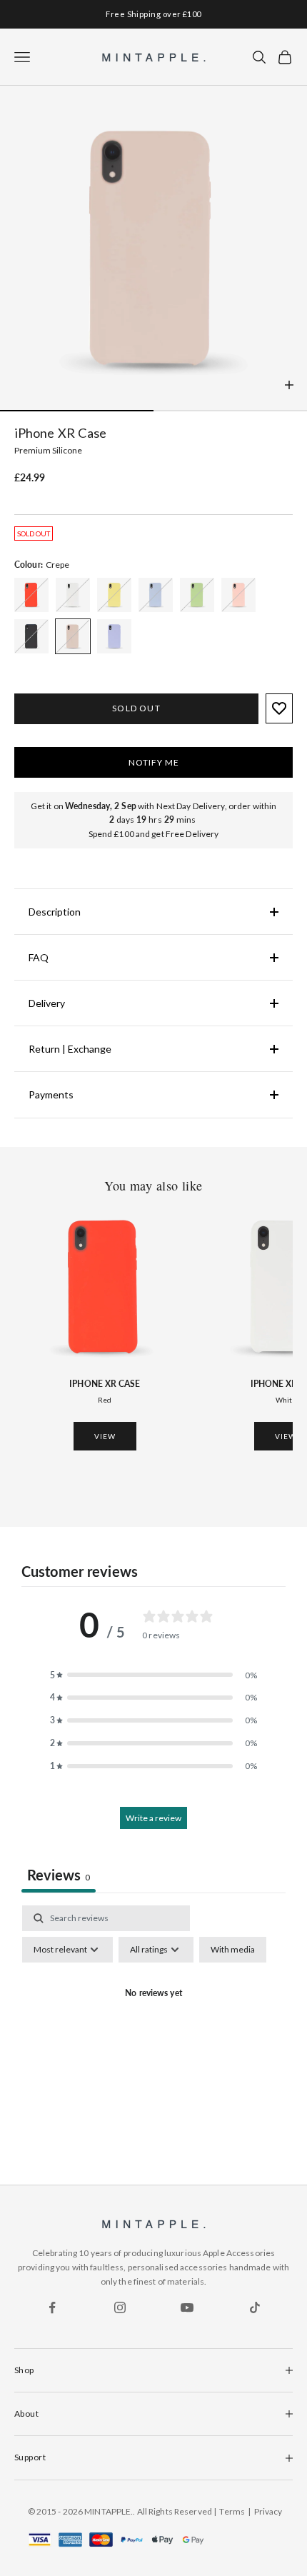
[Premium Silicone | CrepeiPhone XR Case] (31, 595)
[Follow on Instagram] (120, 2307)
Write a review (153, 1818)
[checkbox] (233, 1950)
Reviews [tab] (59, 1875)
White (286, 1400)
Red (105, 1400)
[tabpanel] (153, 2027)
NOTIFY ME (154, 762)
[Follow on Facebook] (52, 2307)
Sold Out (136, 708)
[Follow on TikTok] (255, 2307)
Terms (232, 2511)
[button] (153, 1675)
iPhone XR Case (105, 1384)
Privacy (268, 2511)
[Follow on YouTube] (187, 2307)
